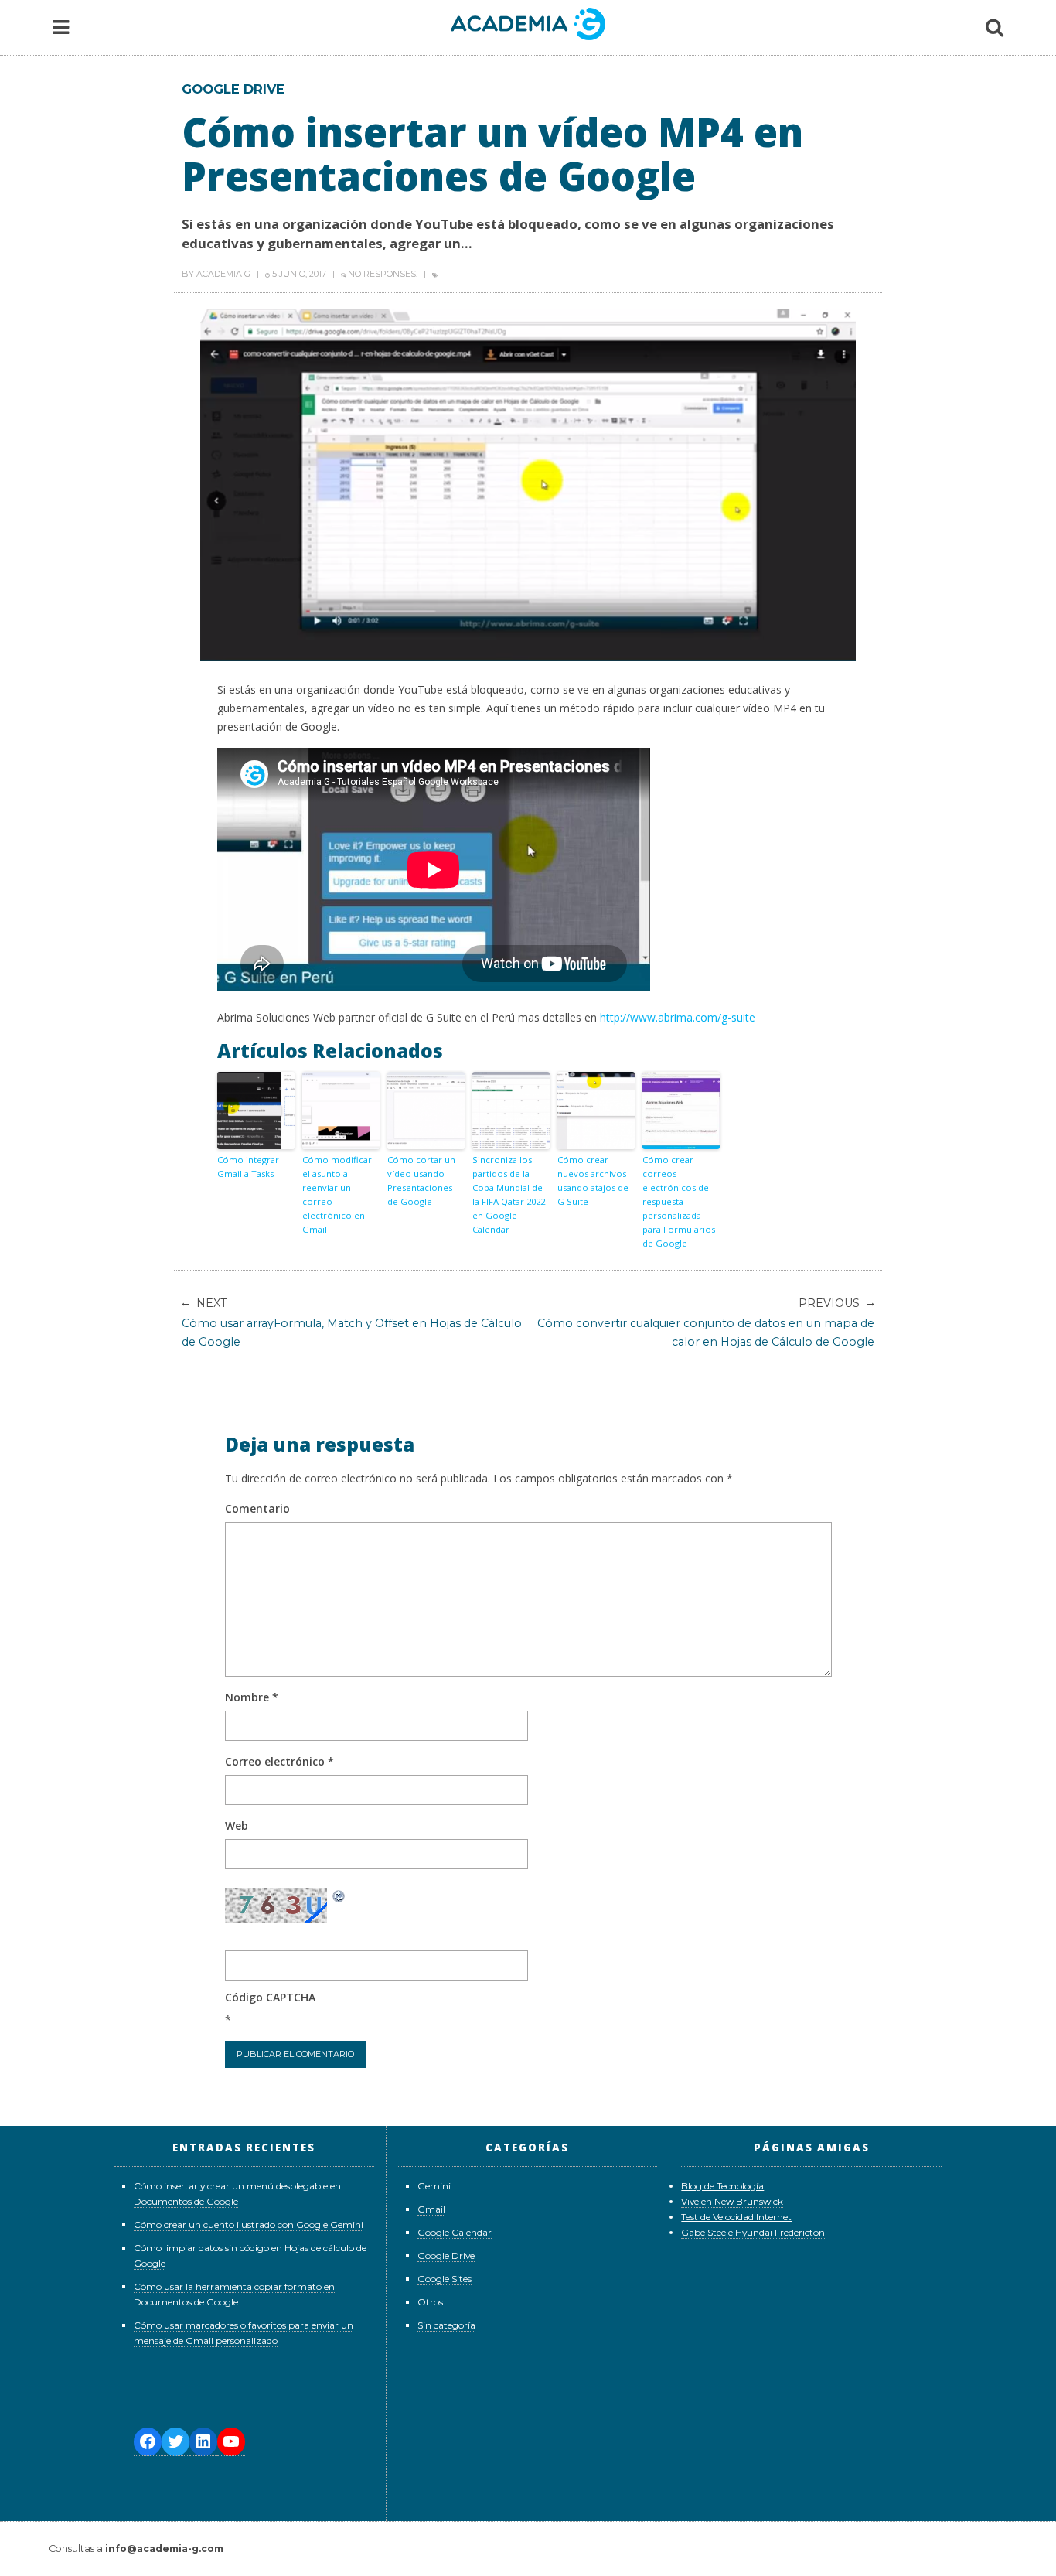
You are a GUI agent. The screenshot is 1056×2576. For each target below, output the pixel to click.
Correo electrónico (279, 1761)
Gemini (434, 2186)
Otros (430, 2302)
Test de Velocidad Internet (736, 2217)
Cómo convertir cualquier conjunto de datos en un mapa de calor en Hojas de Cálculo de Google (706, 1322)
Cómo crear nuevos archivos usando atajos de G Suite (593, 1181)
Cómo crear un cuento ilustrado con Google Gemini (249, 2225)
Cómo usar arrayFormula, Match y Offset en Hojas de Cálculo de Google (352, 1322)
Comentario (257, 1508)
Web (237, 1825)
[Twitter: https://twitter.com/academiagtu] (175, 2442)
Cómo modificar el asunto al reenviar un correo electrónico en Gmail (337, 1194)
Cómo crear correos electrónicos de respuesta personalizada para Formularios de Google (679, 1201)
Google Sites (445, 2279)
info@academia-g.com (164, 2549)
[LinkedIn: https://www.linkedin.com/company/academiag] (203, 2442)
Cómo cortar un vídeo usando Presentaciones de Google (421, 1181)
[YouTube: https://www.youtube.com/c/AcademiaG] (231, 2442)
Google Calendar (455, 2232)
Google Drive (233, 89)
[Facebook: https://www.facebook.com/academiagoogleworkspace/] (148, 2442)
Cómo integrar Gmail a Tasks (248, 1167)
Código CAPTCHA (270, 1997)
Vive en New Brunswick (732, 2201)
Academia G (223, 274)
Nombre (252, 1697)
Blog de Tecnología (722, 2186)
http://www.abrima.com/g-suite (678, 1017)
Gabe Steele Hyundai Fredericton (753, 2232)
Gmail (431, 2209)
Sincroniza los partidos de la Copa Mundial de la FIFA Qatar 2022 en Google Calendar (509, 1194)
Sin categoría (446, 2325)
